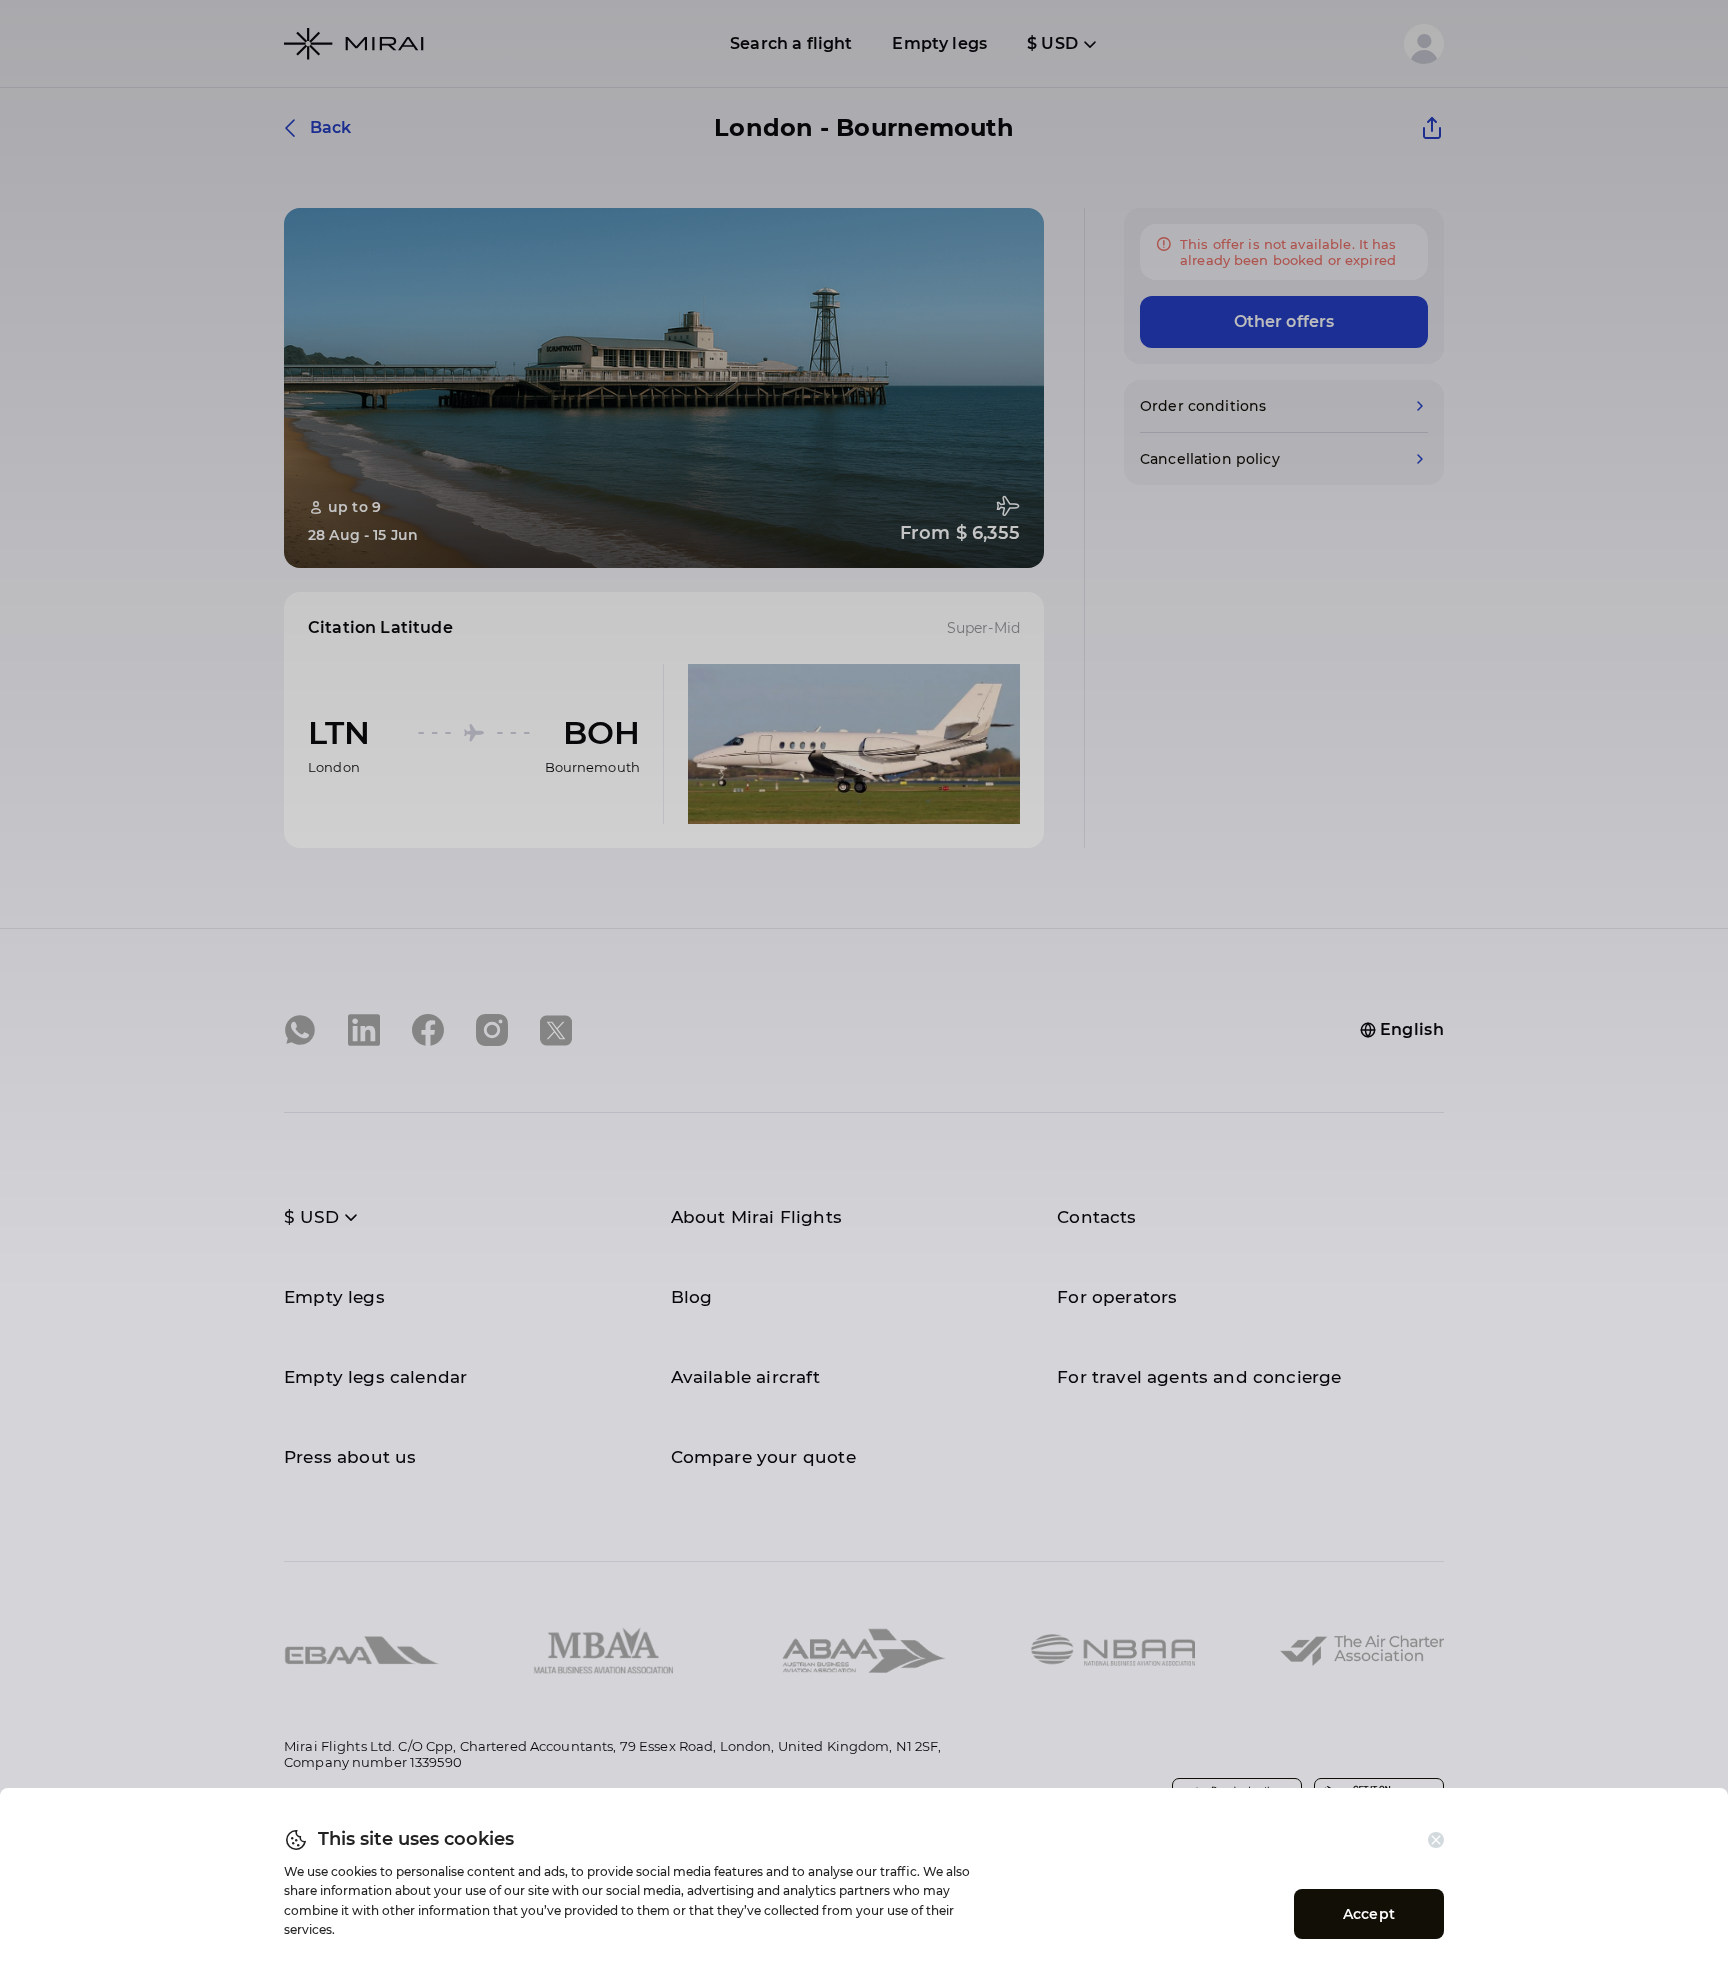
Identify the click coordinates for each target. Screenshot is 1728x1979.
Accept (1369, 1914)
